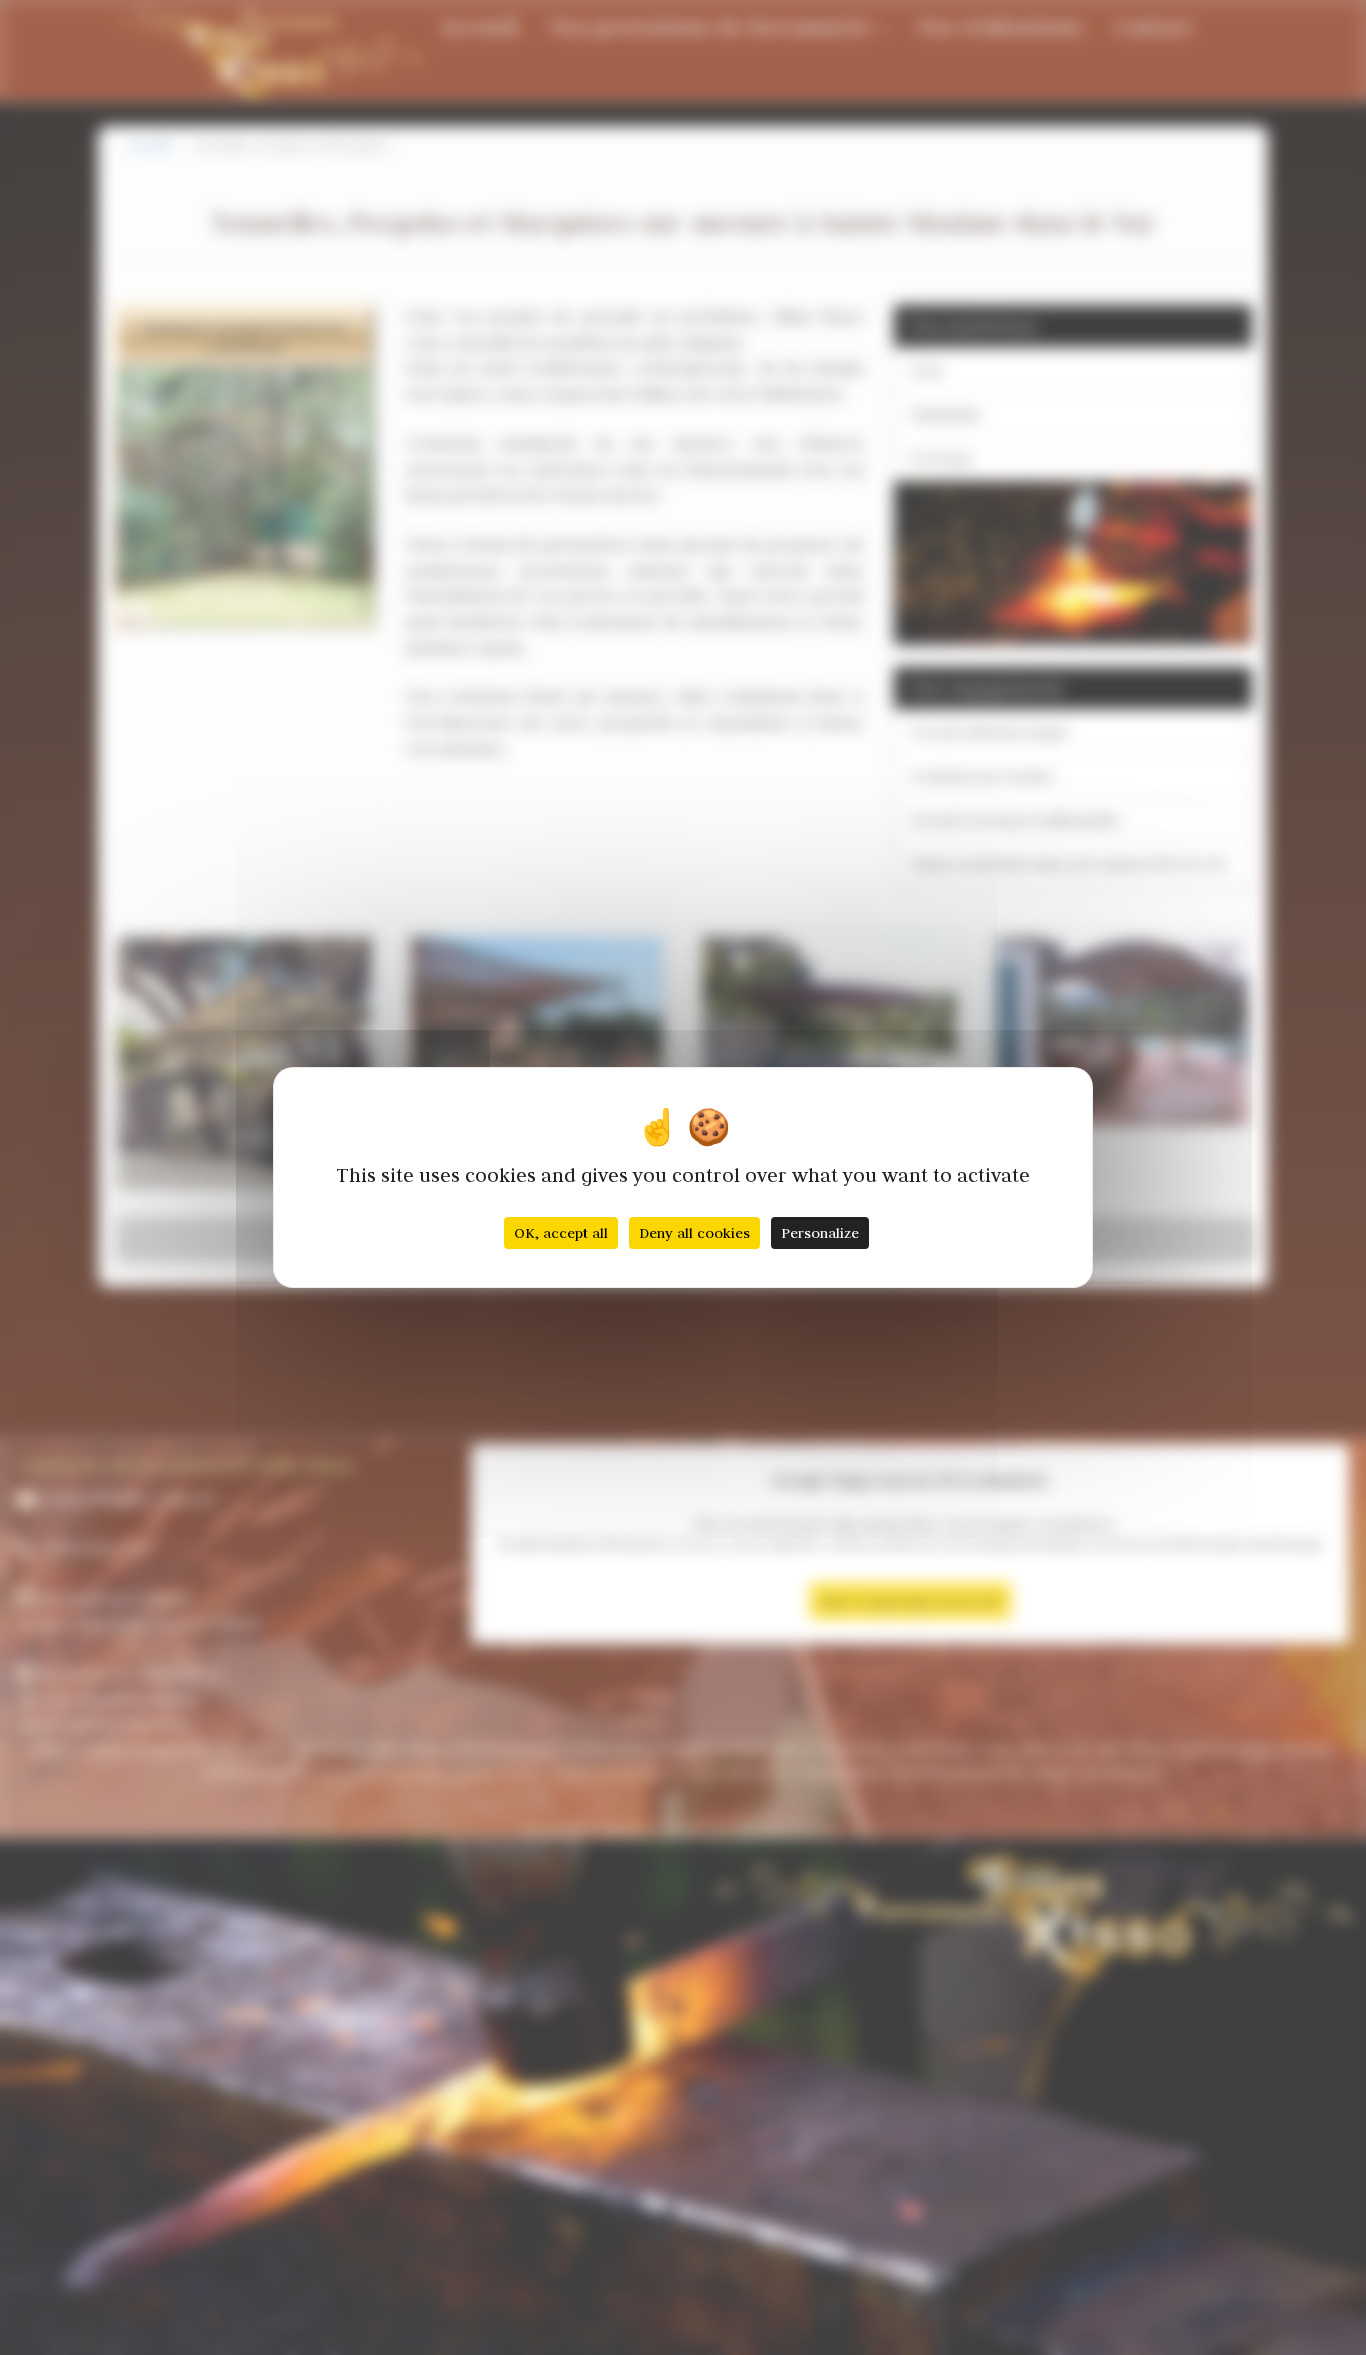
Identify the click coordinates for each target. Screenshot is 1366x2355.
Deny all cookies (694, 1233)
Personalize (820, 1233)
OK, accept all (561, 1233)
